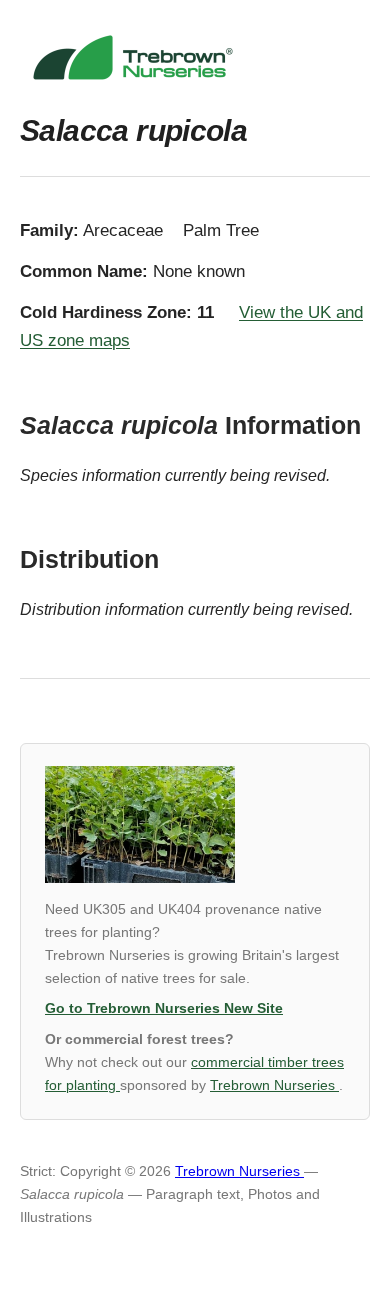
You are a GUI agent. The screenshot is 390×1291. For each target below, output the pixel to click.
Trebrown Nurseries (274, 1085)
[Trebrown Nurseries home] (195, 57)
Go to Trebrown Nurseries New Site (164, 1008)
